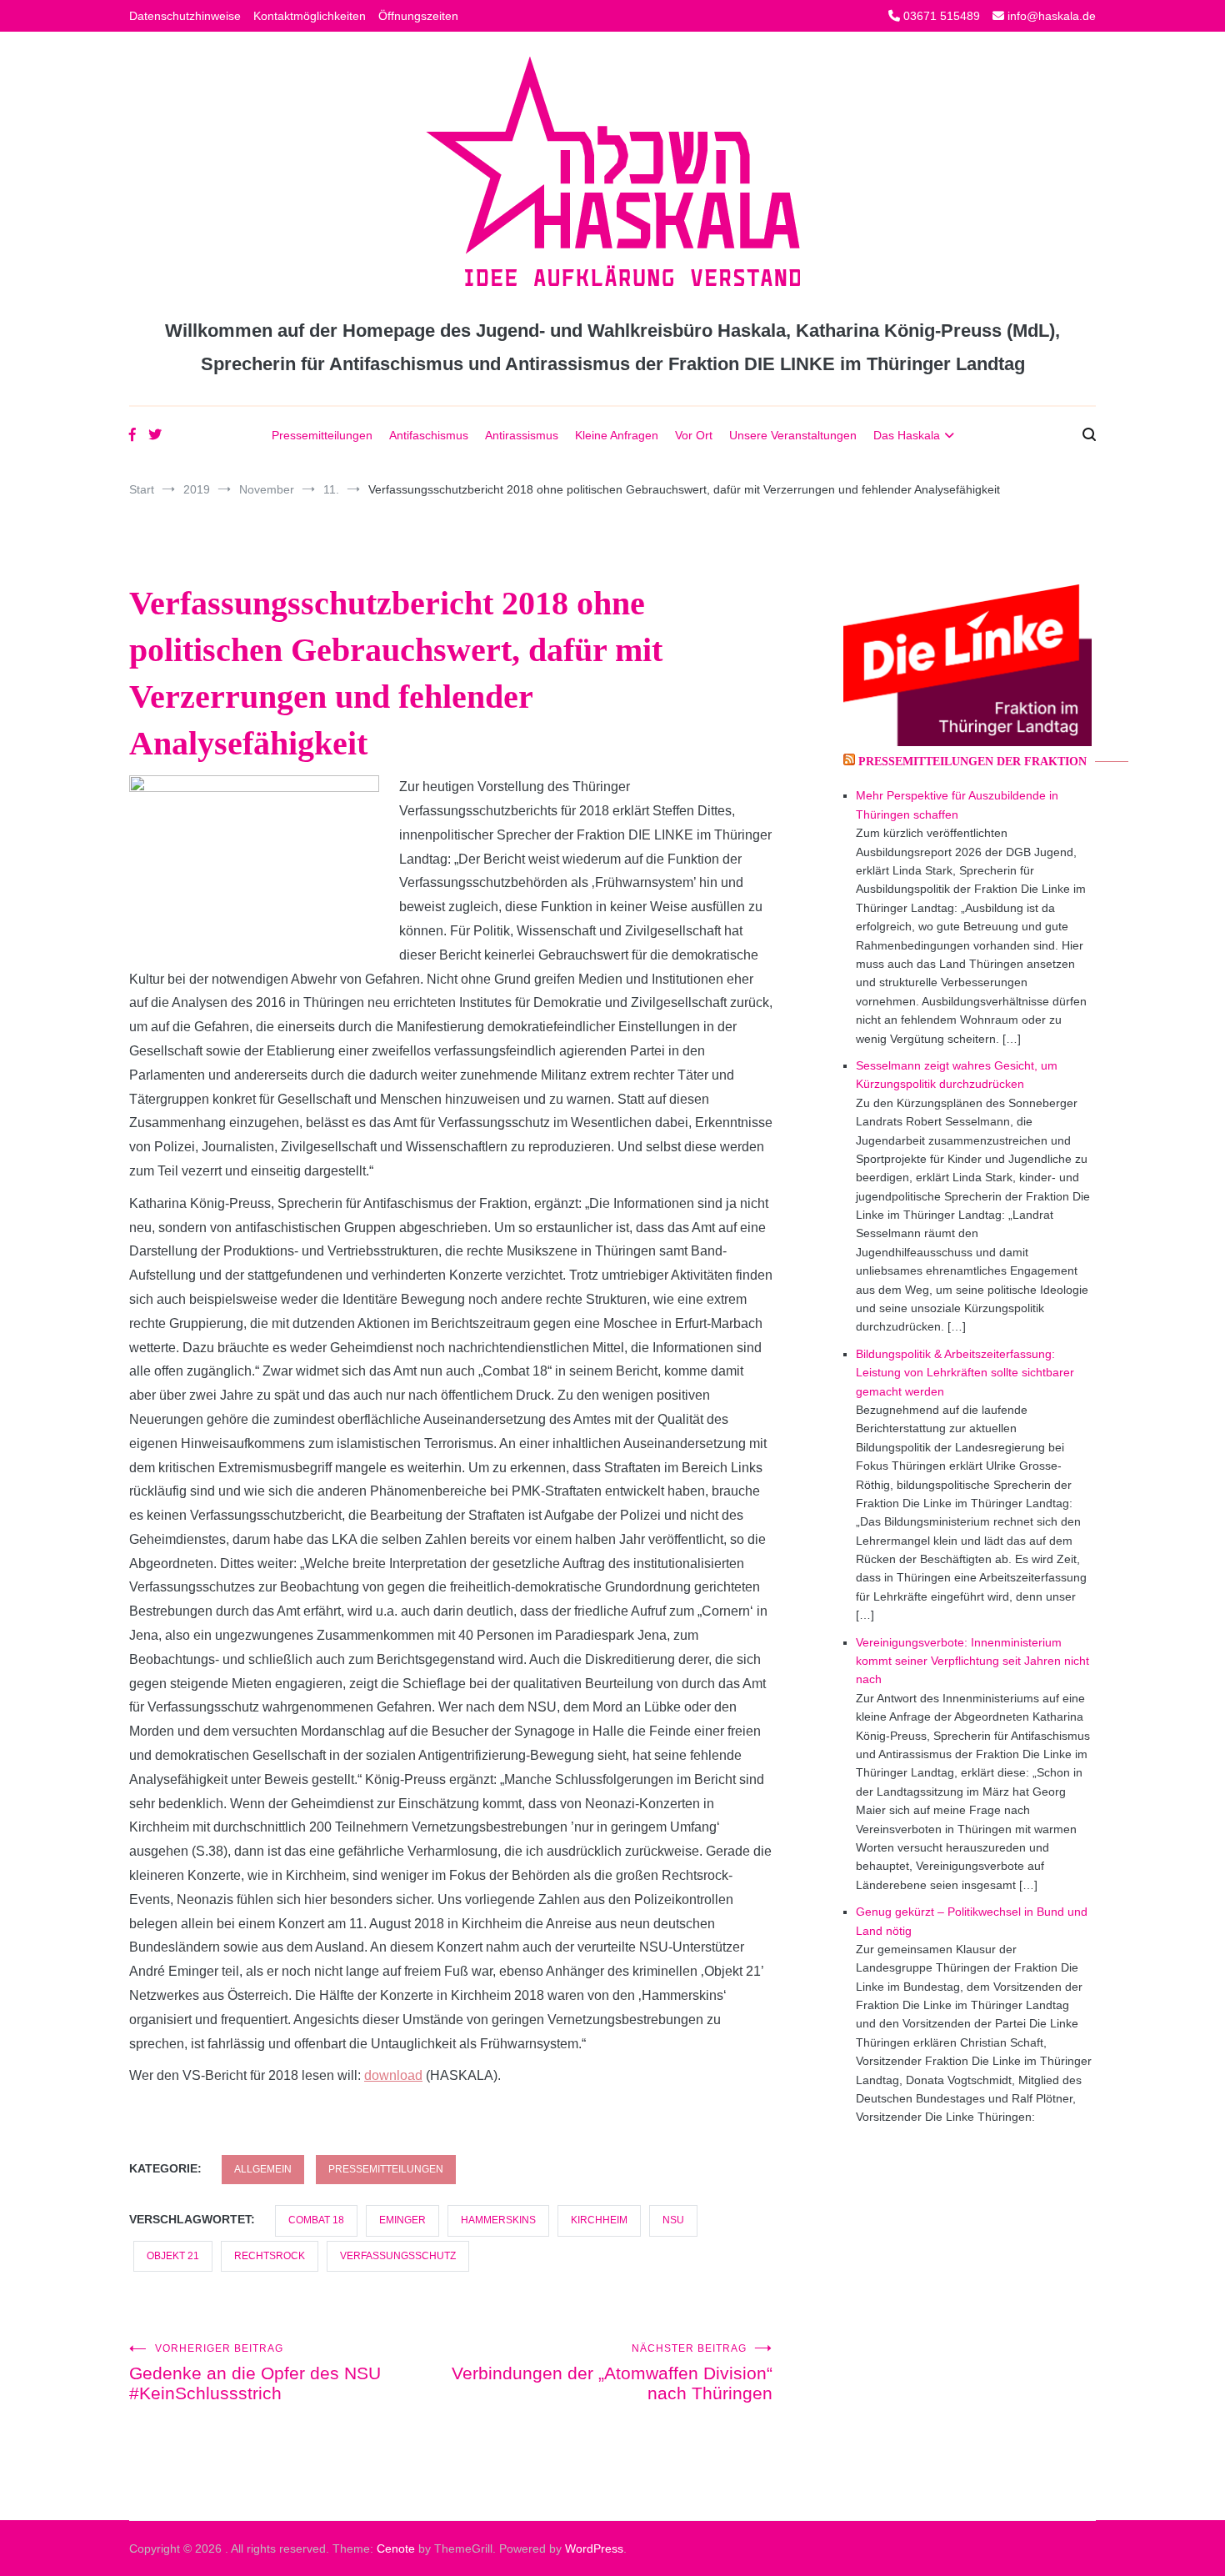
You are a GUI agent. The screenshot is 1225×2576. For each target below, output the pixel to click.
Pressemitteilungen (322, 435)
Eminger (402, 2220)
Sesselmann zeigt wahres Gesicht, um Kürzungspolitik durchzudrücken (957, 1075)
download (393, 2075)
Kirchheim (599, 2220)
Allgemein (263, 2169)
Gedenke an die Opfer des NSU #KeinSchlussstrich (255, 2373)
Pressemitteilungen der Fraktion (972, 762)
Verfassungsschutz (398, 2256)
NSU (673, 2220)
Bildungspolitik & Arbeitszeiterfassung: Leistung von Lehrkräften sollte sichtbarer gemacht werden (965, 1373)
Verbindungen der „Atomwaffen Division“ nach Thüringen (612, 2373)
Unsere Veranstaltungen (793, 435)
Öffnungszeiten (418, 16)
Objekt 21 (173, 2256)
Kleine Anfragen (617, 435)
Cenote (396, 2548)
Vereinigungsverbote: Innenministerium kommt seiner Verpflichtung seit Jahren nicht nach (972, 1661)
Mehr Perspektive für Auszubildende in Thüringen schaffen (957, 804)
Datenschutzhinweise (185, 16)
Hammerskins (498, 2220)
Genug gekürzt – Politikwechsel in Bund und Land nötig (972, 1921)
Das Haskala (907, 435)
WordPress (594, 2548)
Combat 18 (316, 2220)
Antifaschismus (429, 435)
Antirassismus (522, 435)
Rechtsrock (270, 2256)
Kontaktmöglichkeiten (310, 16)
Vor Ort (694, 435)
